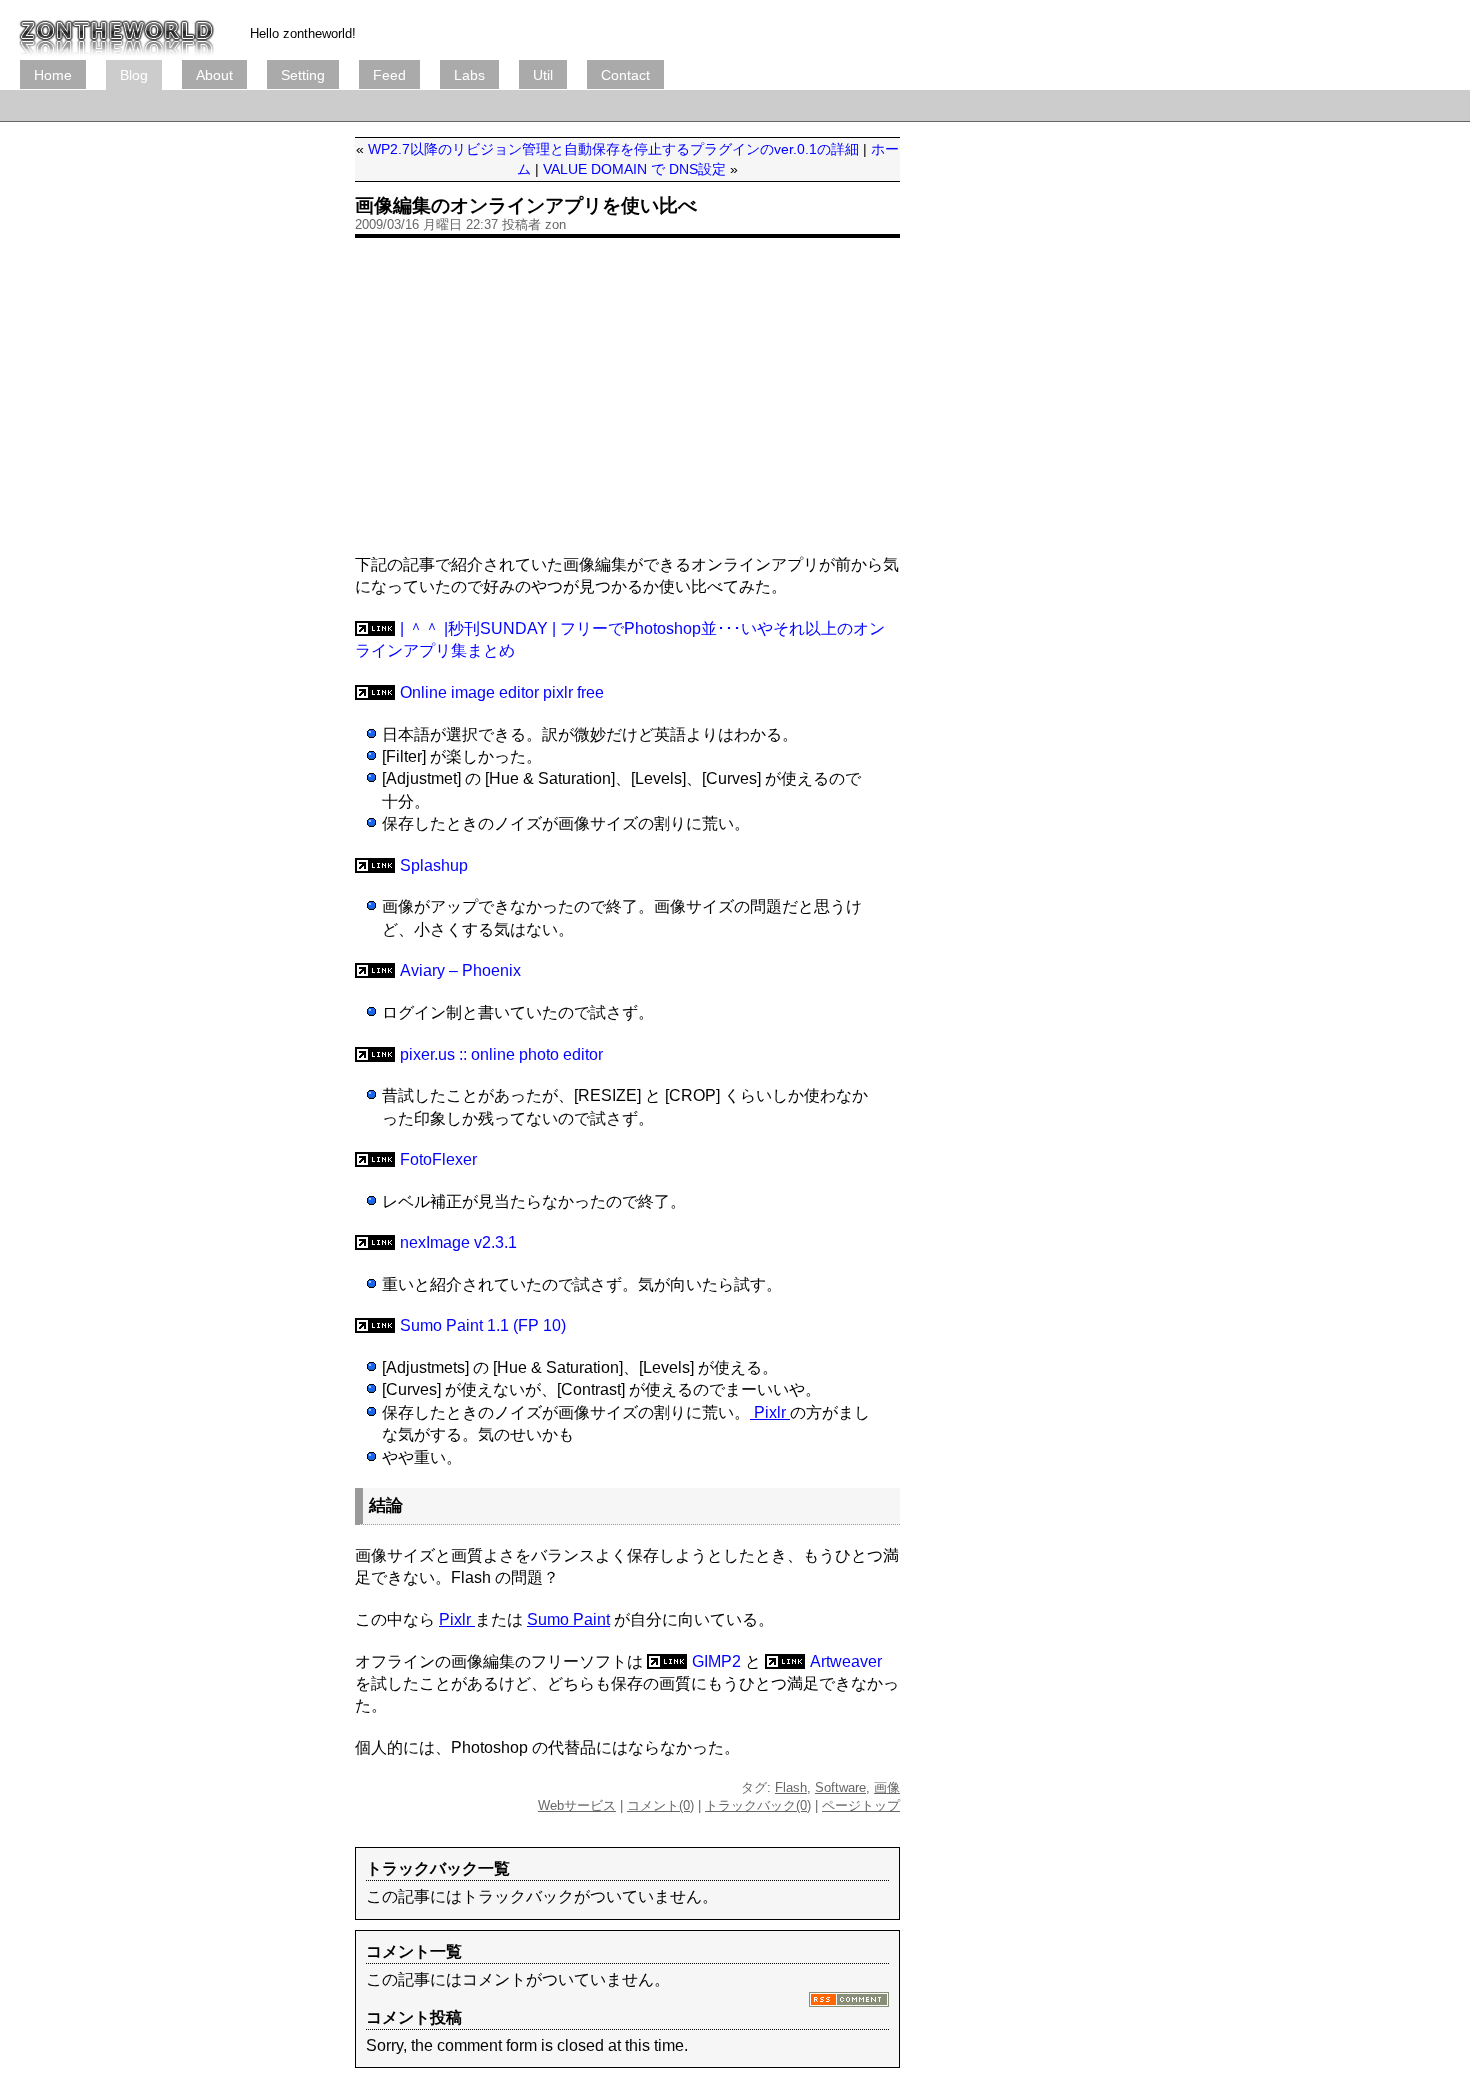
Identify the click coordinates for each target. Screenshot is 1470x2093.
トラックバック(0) (758, 1805)
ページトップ (861, 1805)
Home (53, 75)
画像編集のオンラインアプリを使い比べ (526, 205)
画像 (887, 1787)
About (214, 75)
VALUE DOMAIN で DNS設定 (634, 169)
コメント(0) (660, 1805)
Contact (625, 75)
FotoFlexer (438, 1159)
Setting (303, 75)
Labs (469, 75)
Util (543, 75)
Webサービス (577, 1805)
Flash (791, 1787)
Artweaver (846, 1661)
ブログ (117, 30)
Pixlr (770, 1412)
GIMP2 (716, 1661)
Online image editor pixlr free (502, 692)
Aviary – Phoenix (460, 970)
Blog (134, 75)
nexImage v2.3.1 (458, 1242)
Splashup (434, 865)
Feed (389, 75)
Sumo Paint (568, 1619)
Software (840, 1787)
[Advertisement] (384, 105)
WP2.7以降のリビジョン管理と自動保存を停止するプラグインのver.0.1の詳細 (613, 149)
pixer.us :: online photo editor (501, 1054)
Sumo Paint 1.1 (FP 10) (483, 1325)
